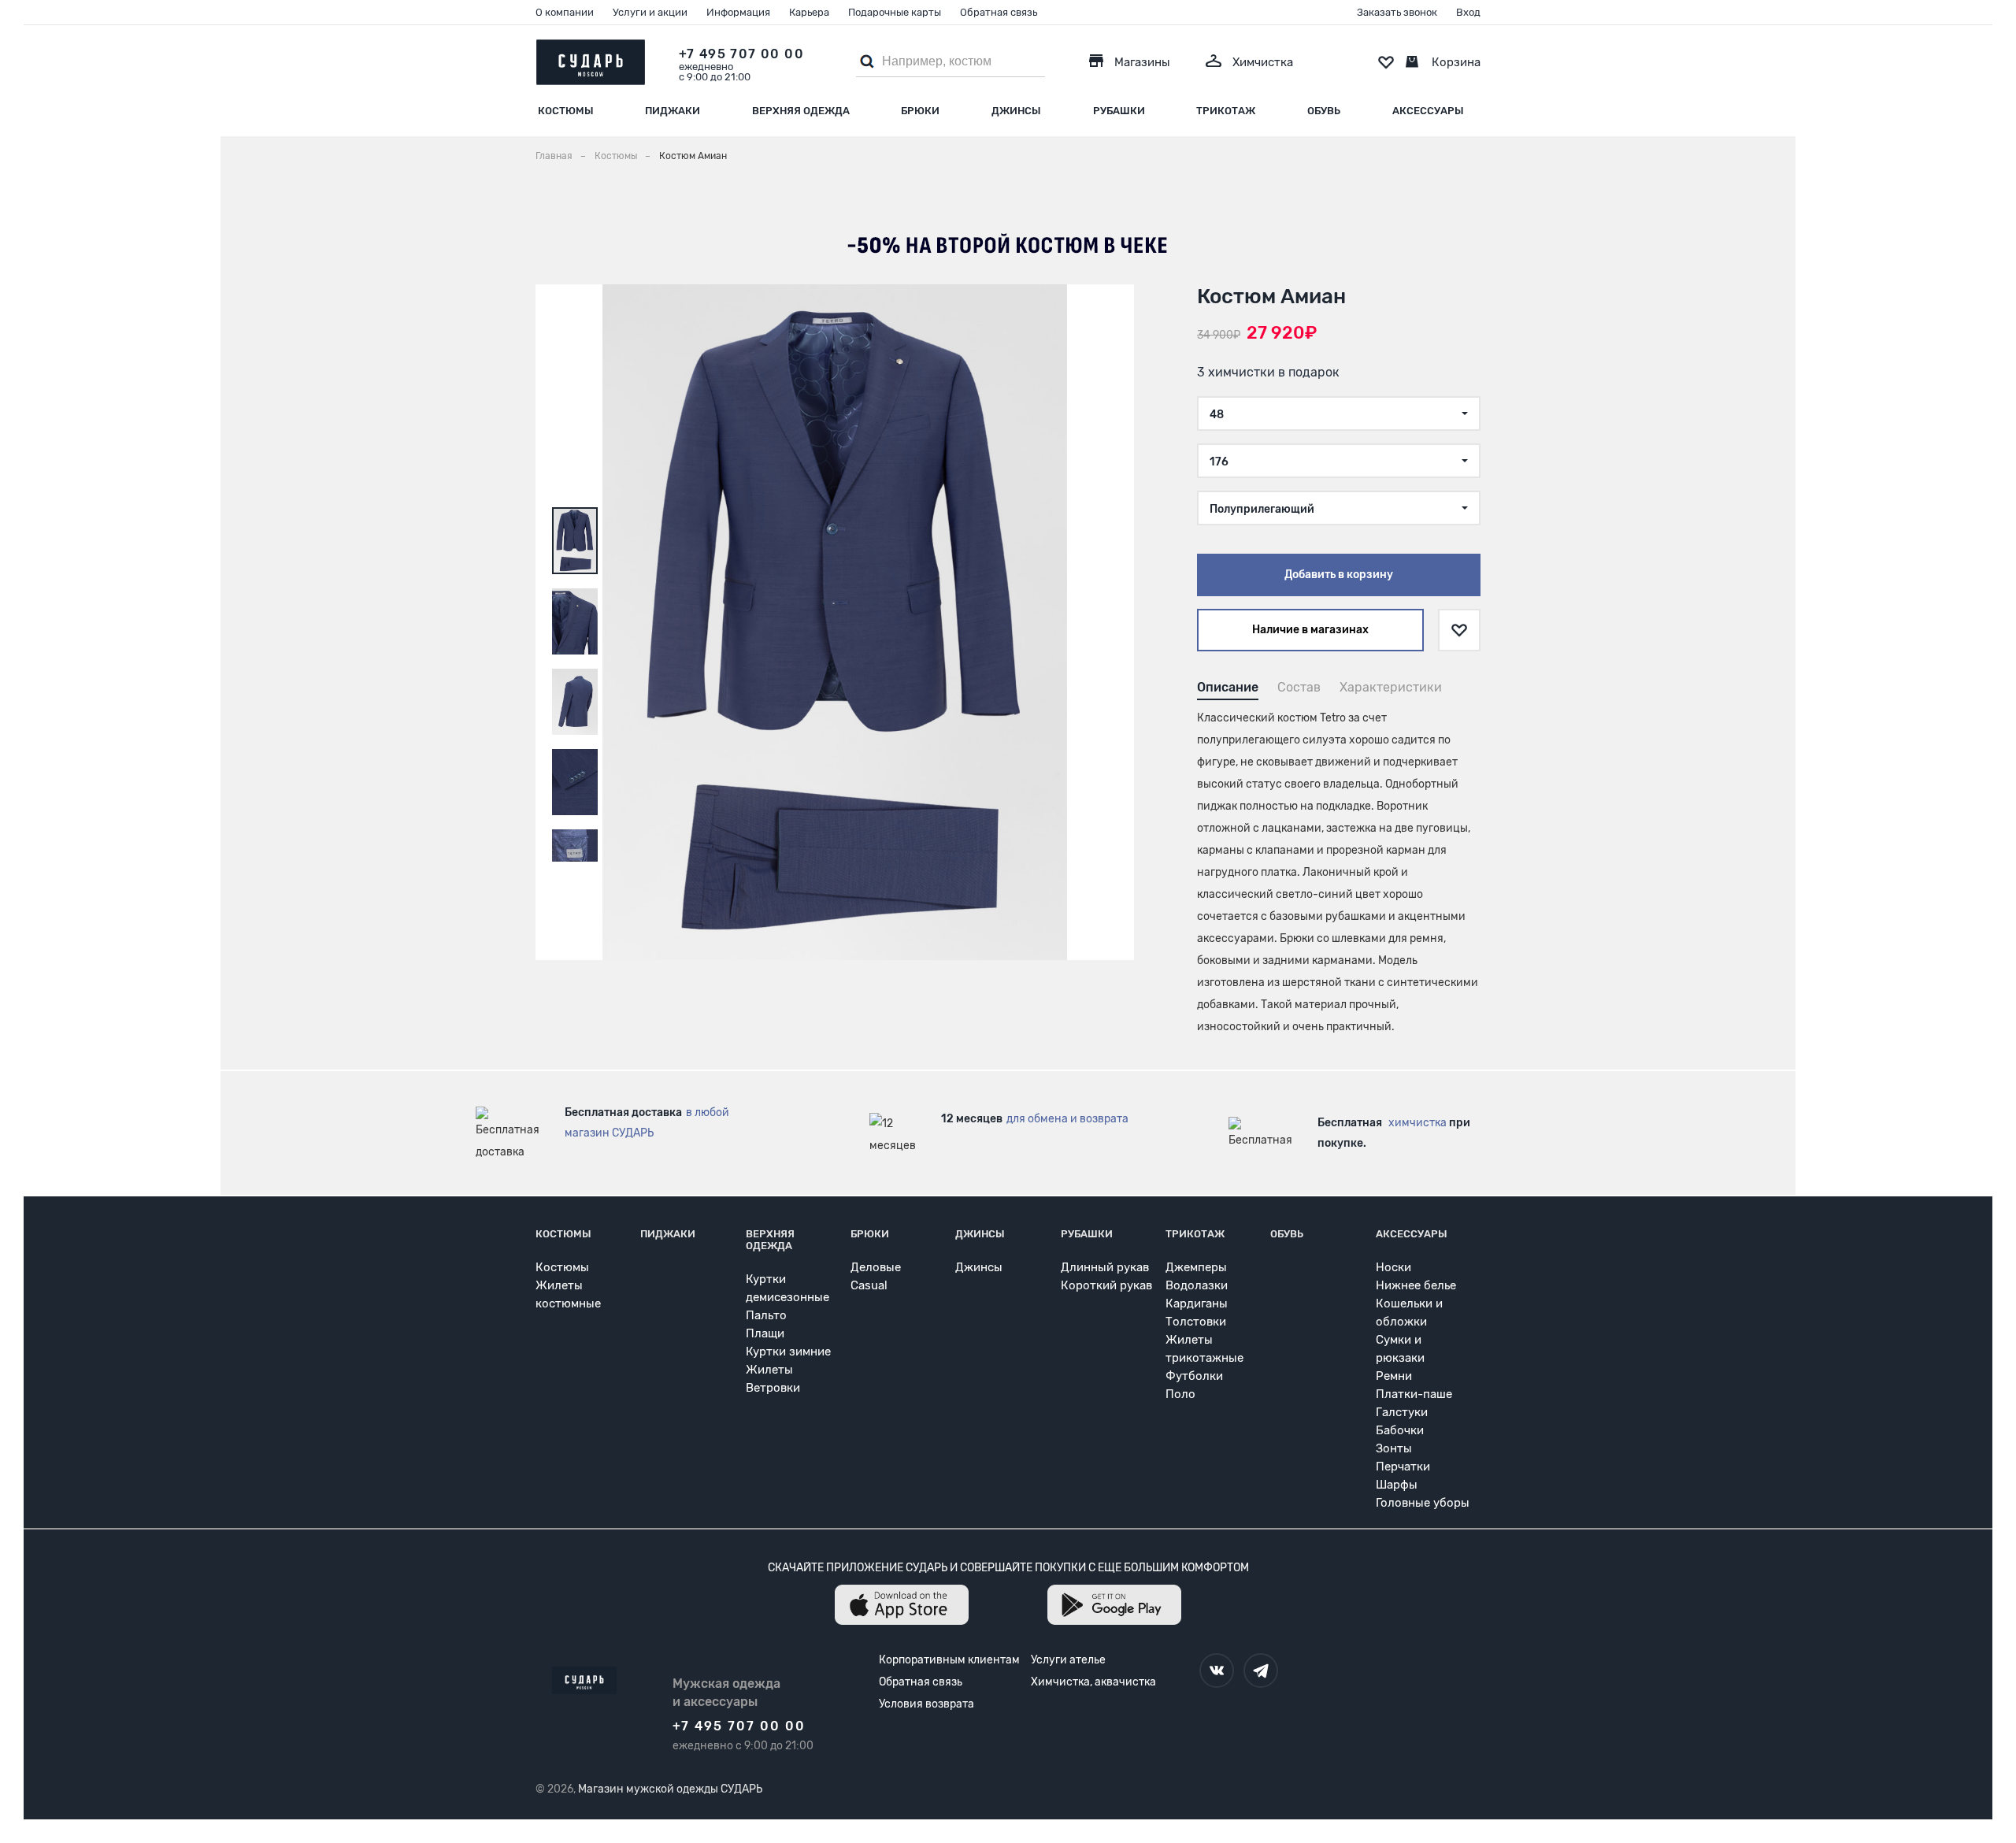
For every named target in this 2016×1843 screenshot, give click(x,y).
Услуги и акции (650, 12)
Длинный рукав (1105, 1267)
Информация (738, 12)
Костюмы (566, 111)
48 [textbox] (1217, 415)
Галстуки (1402, 1412)
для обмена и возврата (1067, 1119)
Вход (1468, 12)
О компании (565, 12)
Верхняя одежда (801, 111)
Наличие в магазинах (1310, 630)
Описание (1228, 687)
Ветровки (773, 1388)
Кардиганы (1197, 1303)
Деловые (876, 1267)
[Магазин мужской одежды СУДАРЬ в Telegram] (1261, 1671)
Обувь (1324, 111)
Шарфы (1397, 1485)
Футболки (1194, 1376)
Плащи (765, 1333)
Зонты (1394, 1448)
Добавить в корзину (1339, 575)
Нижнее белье (1416, 1285)
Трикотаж (1226, 111)
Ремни (1394, 1376)
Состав (1299, 687)
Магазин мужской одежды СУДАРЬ (670, 1789)
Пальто (766, 1315)
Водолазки (1197, 1285)
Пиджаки (673, 111)
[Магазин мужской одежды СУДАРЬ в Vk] (1217, 1671)
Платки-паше (1414, 1394)
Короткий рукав (1106, 1285)
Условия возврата (926, 1704)
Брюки (920, 111)
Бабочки (1400, 1430)
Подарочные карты (895, 12)
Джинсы (1016, 111)
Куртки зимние (788, 1352)
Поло (1180, 1394)
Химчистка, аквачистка (1093, 1682)
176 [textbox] (1219, 462)
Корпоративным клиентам (949, 1660)
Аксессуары (1428, 111)
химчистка (1417, 1123)
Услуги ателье (1068, 1660)
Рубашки (1119, 111)
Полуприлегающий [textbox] (1262, 509)
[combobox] (1339, 413)
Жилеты (769, 1370)
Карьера (809, 12)
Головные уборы (1423, 1503)
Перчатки (1403, 1467)
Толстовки (1196, 1322)
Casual (869, 1285)
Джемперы (1196, 1267)
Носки (1393, 1267)
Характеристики (1391, 687)
